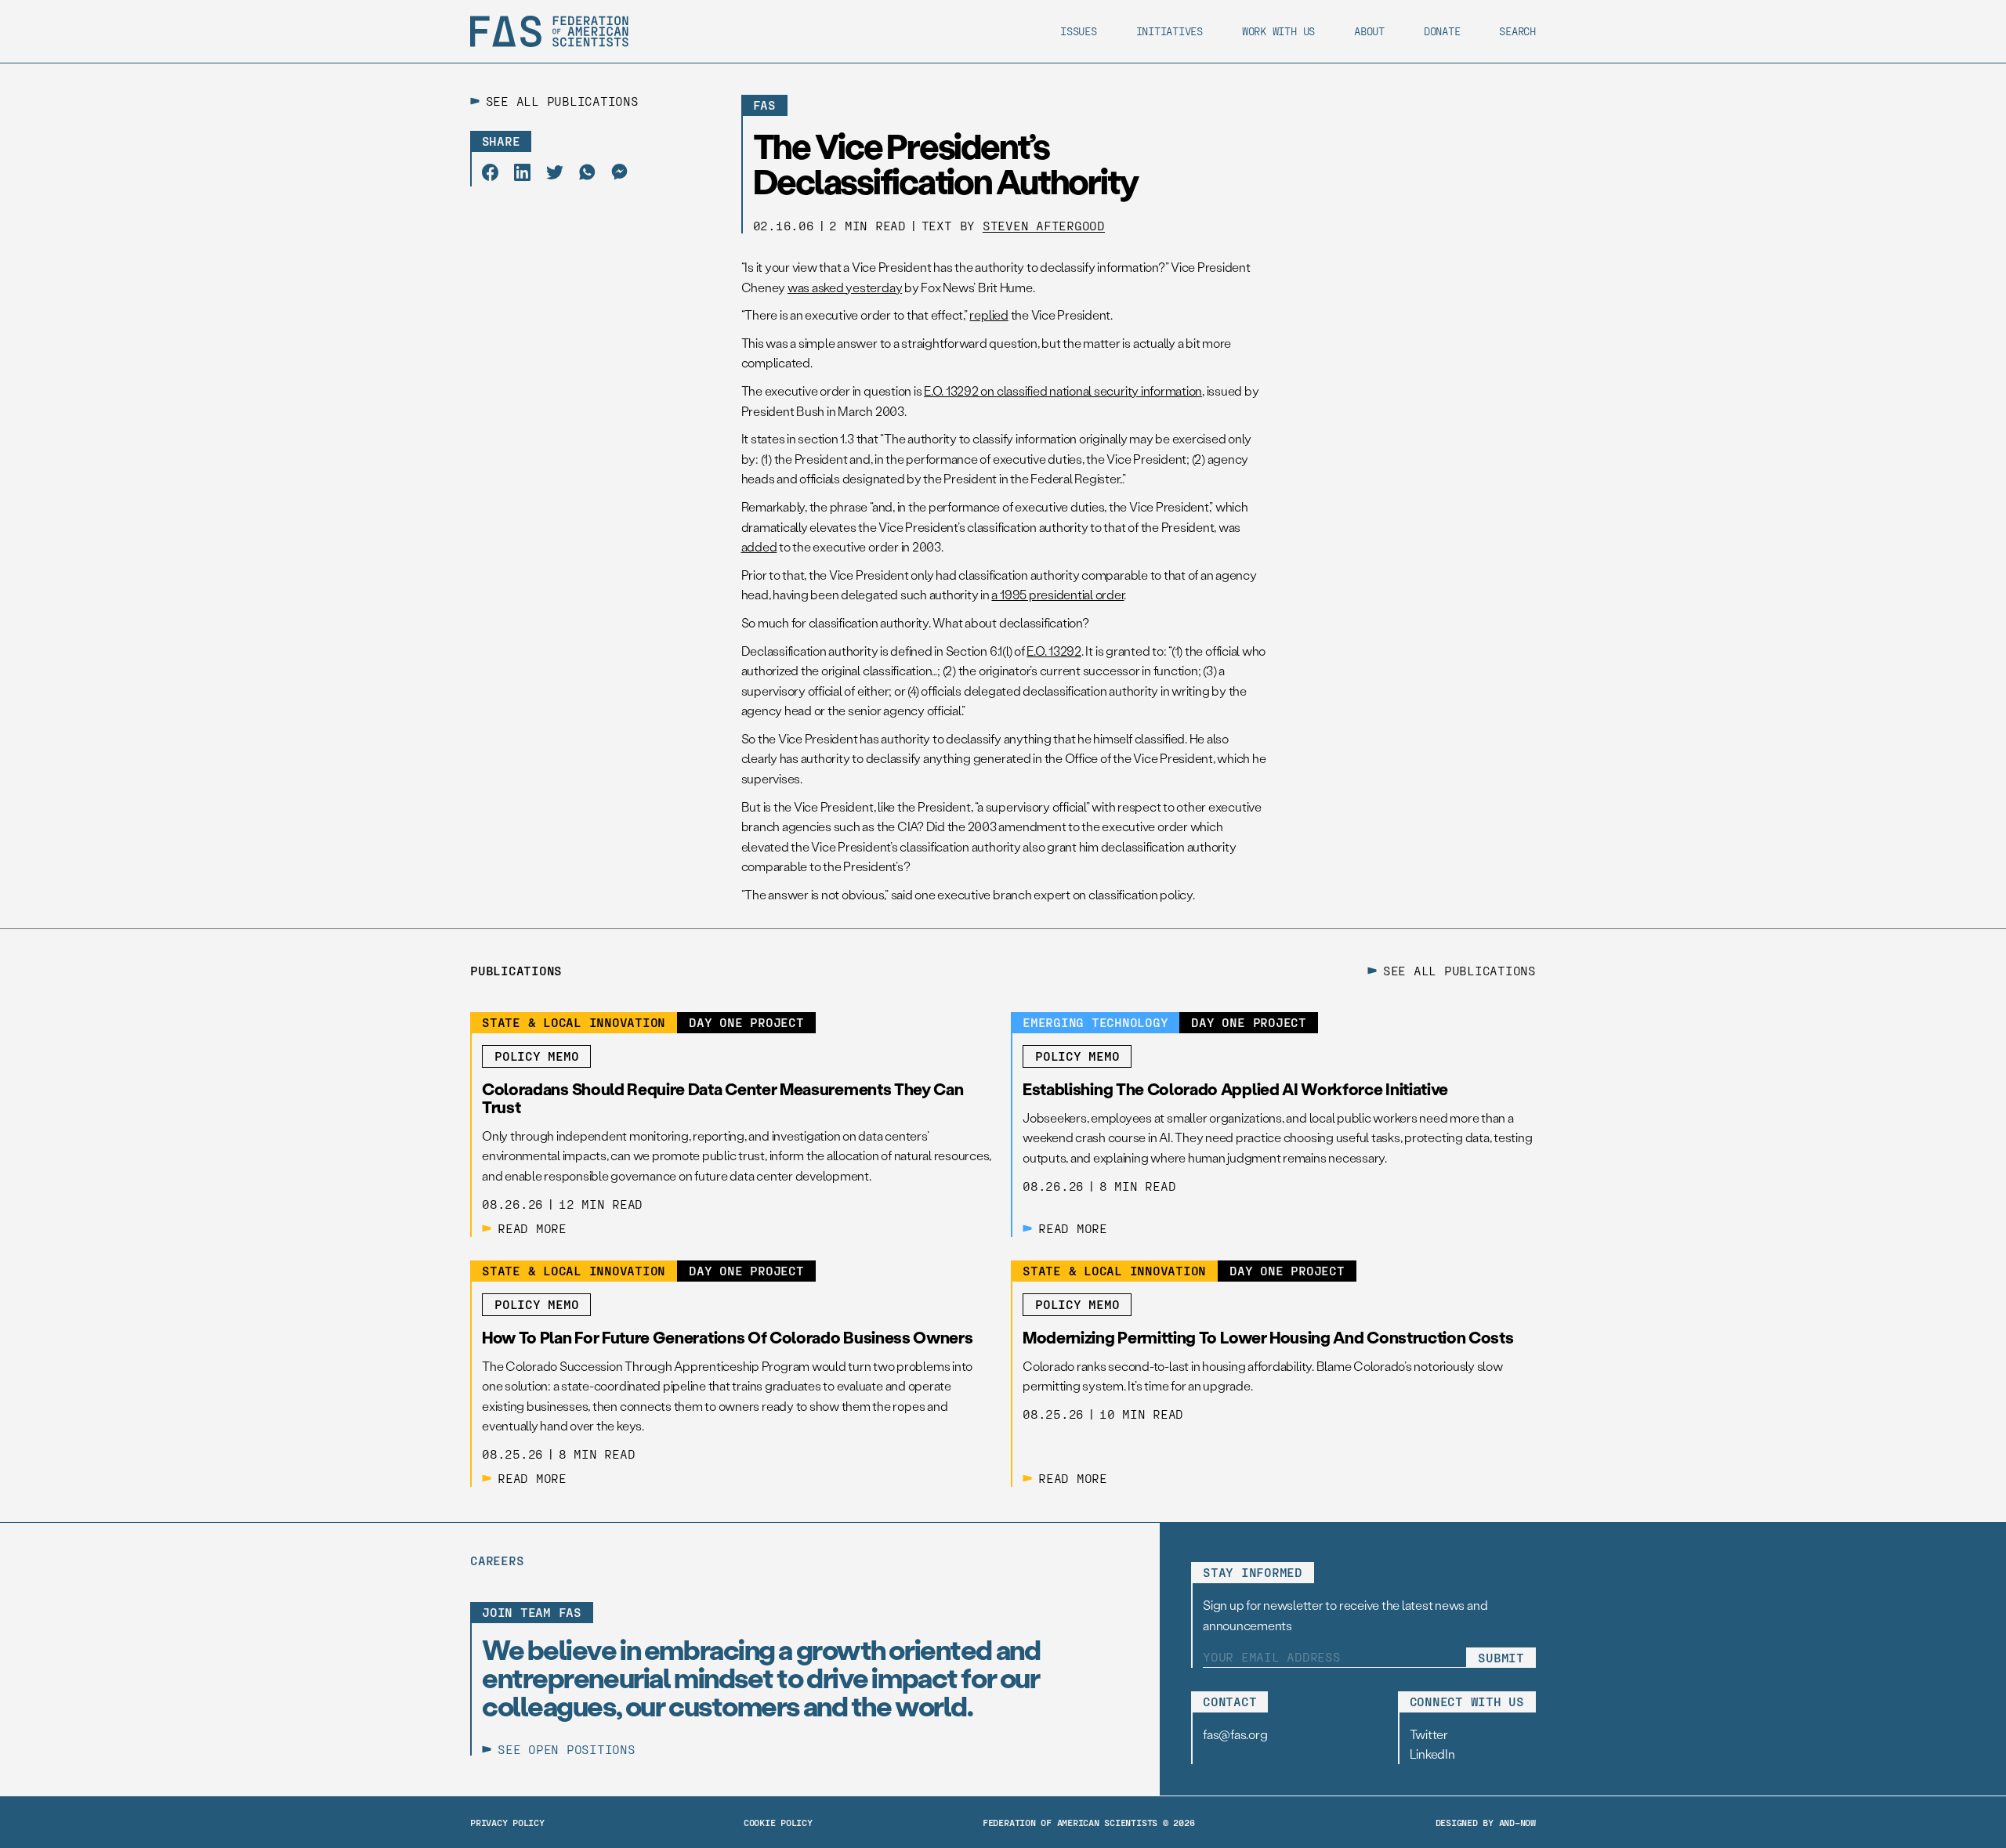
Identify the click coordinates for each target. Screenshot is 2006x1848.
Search (1517, 31)
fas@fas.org (1235, 1734)
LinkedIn (1432, 1754)
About (1369, 31)
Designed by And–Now (1486, 1822)
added (759, 546)
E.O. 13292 (1054, 651)
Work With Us (1278, 31)
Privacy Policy (507, 1822)
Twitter (1429, 1734)
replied (989, 315)
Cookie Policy (778, 1822)
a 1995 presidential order (1057, 594)
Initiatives (1170, 31)
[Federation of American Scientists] (549, 31)
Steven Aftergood (1044, 225)
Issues (1079, 31)
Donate (1442, 31)
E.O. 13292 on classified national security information (1063, 391)
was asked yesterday (845, 287)
